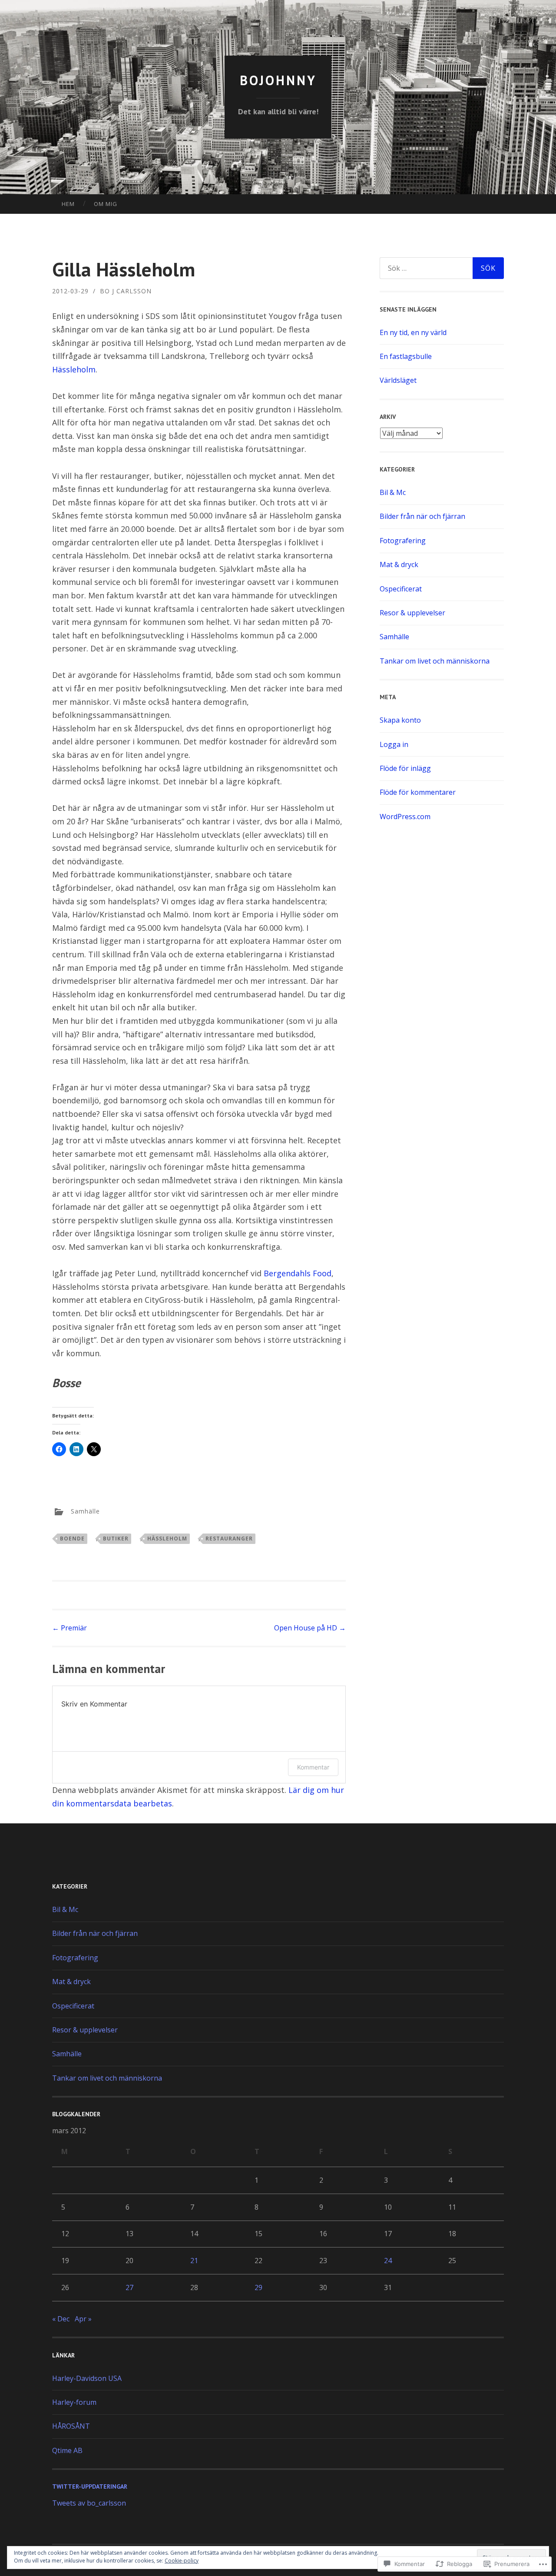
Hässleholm (74, 369)
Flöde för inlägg (405, 768)
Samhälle (85, 1511)
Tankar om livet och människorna (435, 661)
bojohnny (278, 80)
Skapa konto (400, 720)
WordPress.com (405, 817)
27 (129, 2287)
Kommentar (313, 1767)
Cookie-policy (182, 2561)
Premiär (69, 1628)
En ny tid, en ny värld (413, 332)
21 (194, 2261)
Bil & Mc (393, 492)
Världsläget (398, 380)
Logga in (394, 744)
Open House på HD (310, 1628)
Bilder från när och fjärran (422, 516)
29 (258, 2287)
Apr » (83, 2319)
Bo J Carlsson (126, 291)
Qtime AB (67, 2450)
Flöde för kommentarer (418, 792)
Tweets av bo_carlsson (89, 2503)
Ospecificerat (401, 589)
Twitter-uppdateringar (90, 2486)
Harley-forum (74, 2402)
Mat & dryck (399, 564)
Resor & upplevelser (412, 613)
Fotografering (403, 541)
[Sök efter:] (442, 268)
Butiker (116, 1539)
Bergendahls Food (298, 1273)
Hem (68, 204)
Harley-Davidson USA (87, 2378)
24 (388, 2261)
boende (72, 1539)
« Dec (61, 2319)
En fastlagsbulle (406, 356)
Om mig (106, 204)
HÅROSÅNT (71, 2426)
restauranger (229, 1539)
